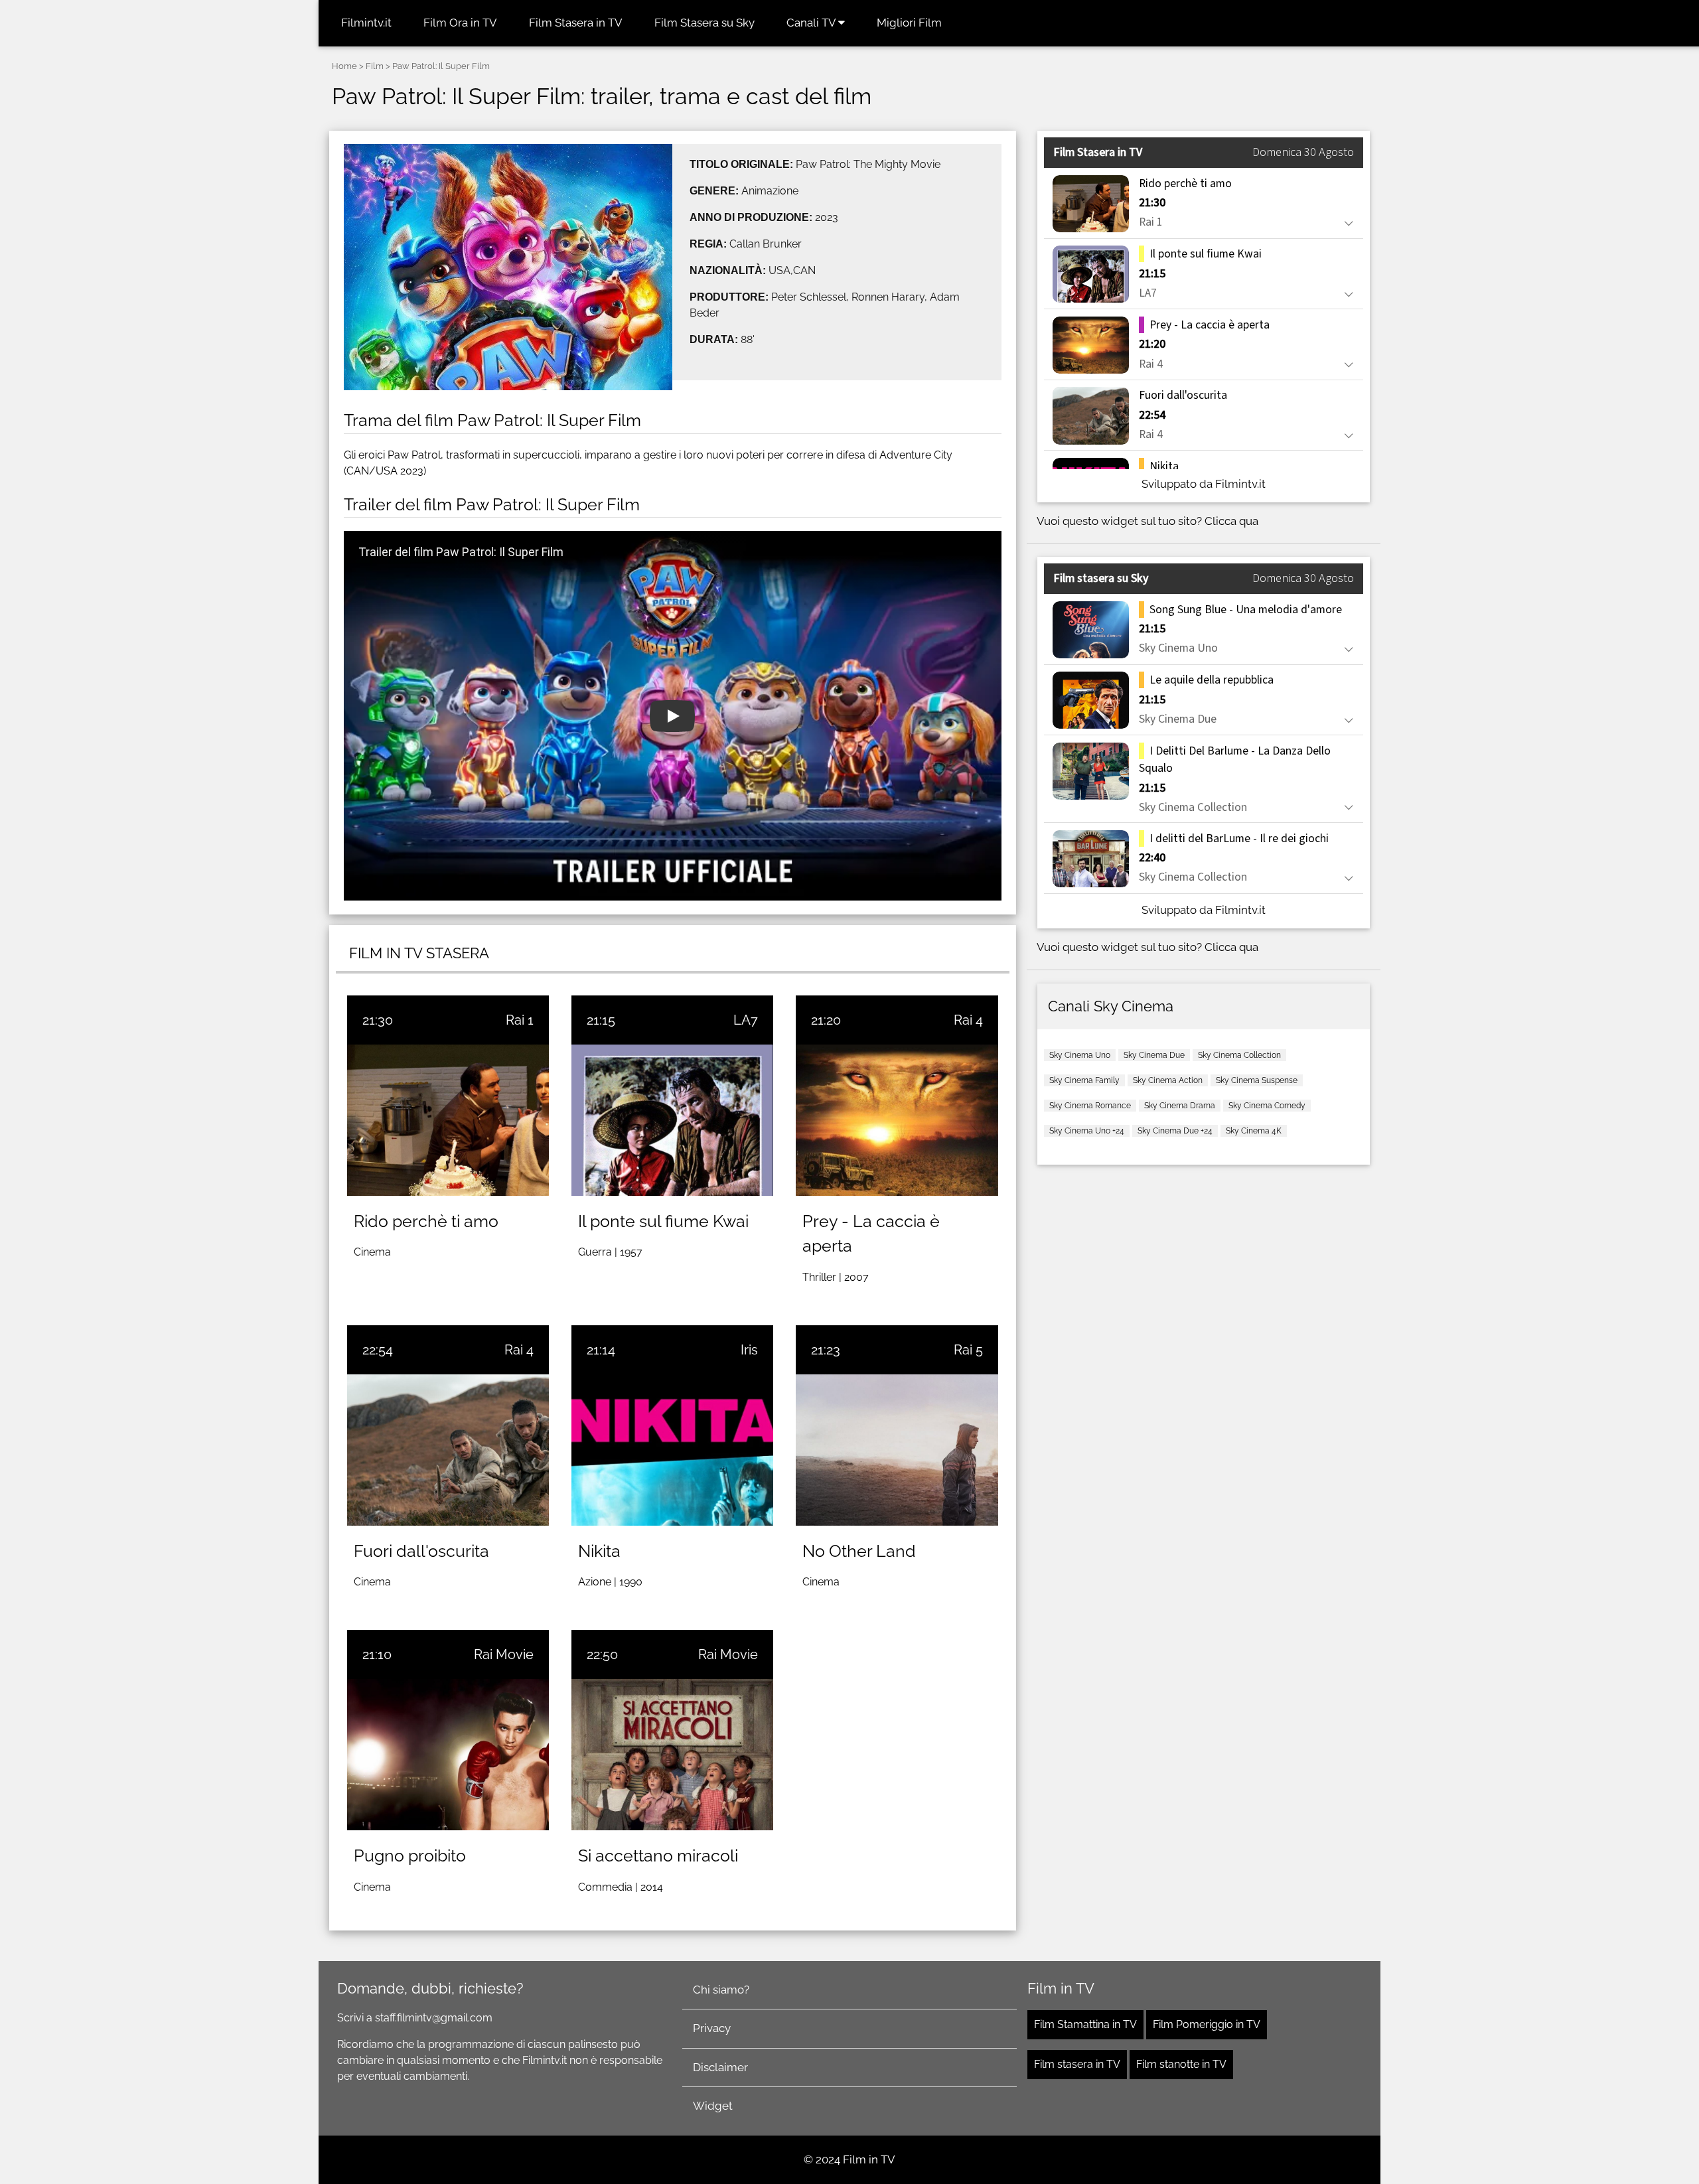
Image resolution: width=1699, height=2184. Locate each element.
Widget (713, 2106)
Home (344, 66)
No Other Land (859, 1551)
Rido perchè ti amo (426, 1221)
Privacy (712, 2028)
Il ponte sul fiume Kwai (663, 1221)
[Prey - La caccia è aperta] (897, 1120)
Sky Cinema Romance (1090, 1106)
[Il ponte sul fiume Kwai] (672, 1120)
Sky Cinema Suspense (1257, 1080)
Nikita (599, 1551)
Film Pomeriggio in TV (1207, 2024)
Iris (749, 1350)
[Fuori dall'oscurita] (448, 1450)
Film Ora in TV (460, 23)
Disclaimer (720, 2067)
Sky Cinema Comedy (1267, 1106)
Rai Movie (504, 1654)
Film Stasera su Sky (704, 23)
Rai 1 (520, 1020)
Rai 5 (968, 1350)
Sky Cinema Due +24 (1175, 1131)
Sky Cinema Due (1154, 1055)
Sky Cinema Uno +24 (1087, 1131)
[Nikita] (672, 1450)
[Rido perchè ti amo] (448, 1120)
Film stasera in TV (1077, 2064)
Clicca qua (1231, 521)
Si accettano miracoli (658, 1856)
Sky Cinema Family (1084, 1080)
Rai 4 (968, 1020)
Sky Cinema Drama (1180, 1106)
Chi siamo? (721, 1990)
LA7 (746, 1020)
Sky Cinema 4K (1254, 1131)
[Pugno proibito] (448, 1755)
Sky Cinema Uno (1080, 1055)
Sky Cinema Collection (1239, 1055)
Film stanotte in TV (1181, 2064)
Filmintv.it (366, 23)
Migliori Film (909, 23)
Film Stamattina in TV (1085, 2024)
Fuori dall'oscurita (421, 1551)
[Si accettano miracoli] (672, 1755)
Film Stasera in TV (576, 23)
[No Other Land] (897, 1450)
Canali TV (812, 23)
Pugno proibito (410, 1856)
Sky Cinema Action (1168, 1080)
